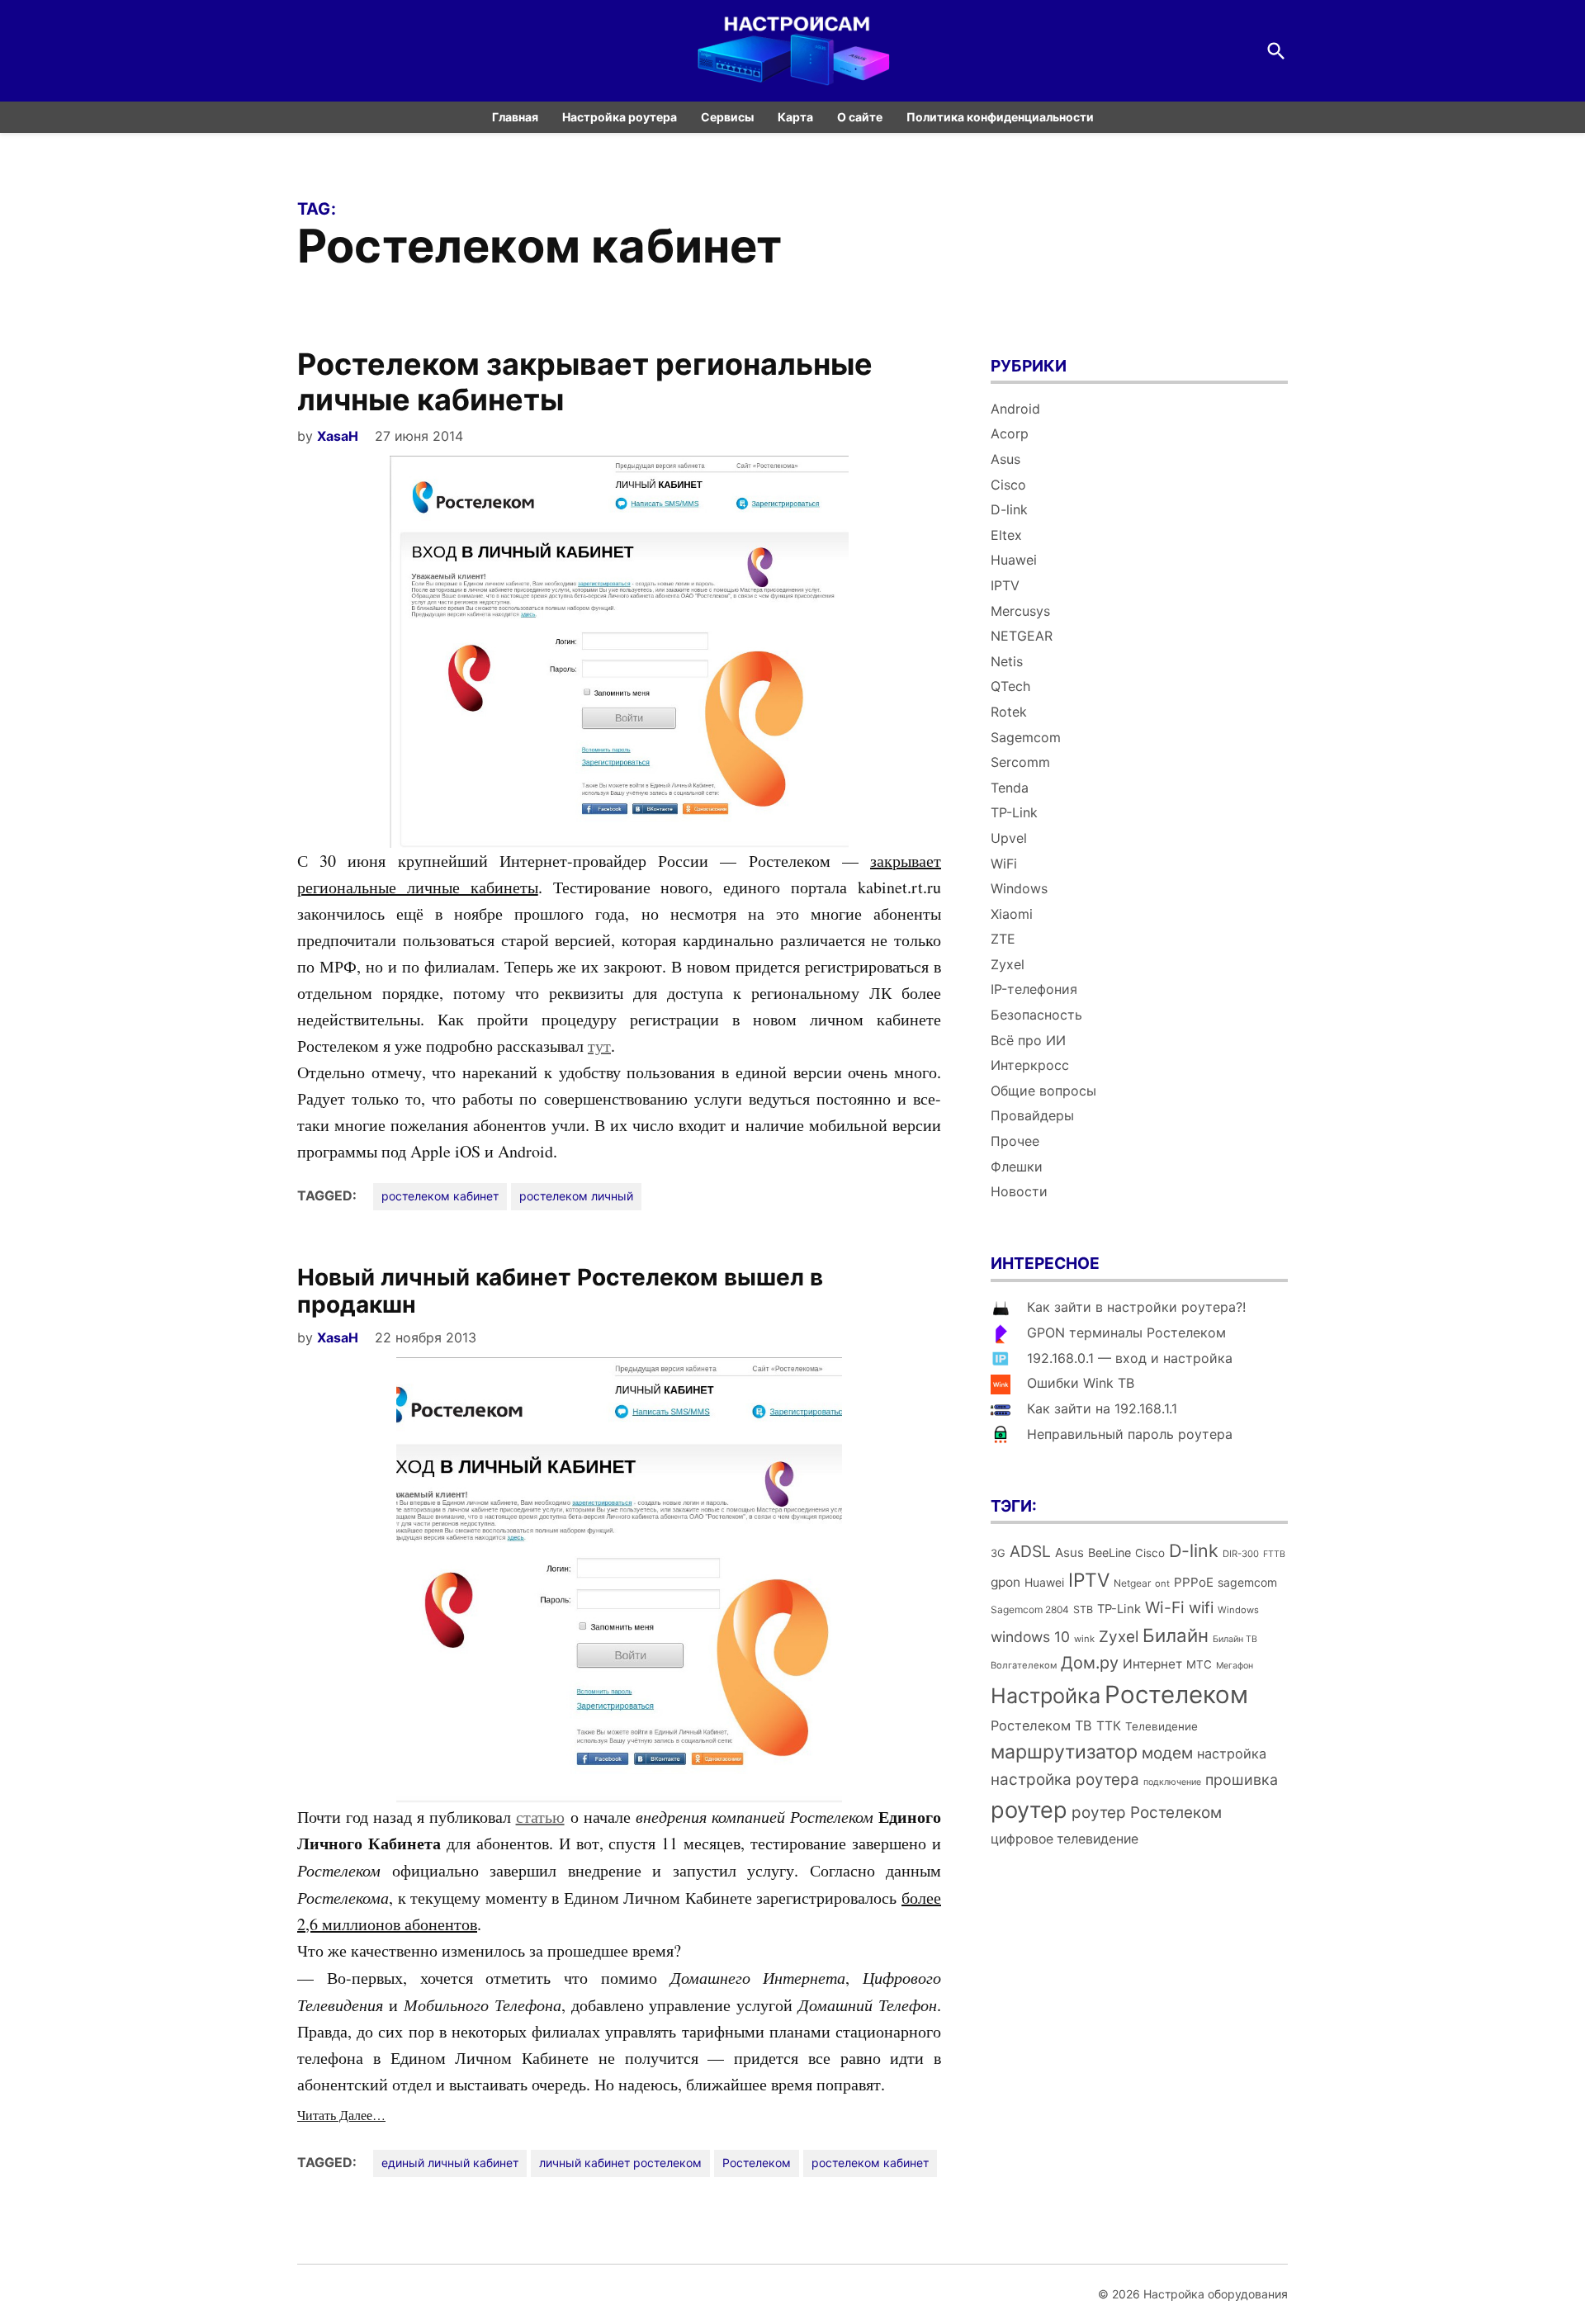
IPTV (1005, 585)
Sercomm (1020, 762)
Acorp (1010, 433)
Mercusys (1020, 611)
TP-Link (1014, 812)
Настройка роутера (620, 117)
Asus (1005, 459)
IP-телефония (1034, 989)
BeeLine (1109, 1552)
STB (1083, 1609)
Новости (1019, 1191)
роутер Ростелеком (1147, 1813)
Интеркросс (1030, 1065)
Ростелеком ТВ (1041, 1725)
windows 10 (1030, 1637)
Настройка (1046, 1696)
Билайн (1176, 1635)
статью (540, 1817)
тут (599, 1046)
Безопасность (1036, 1015)
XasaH (338, 436)
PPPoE (1194, 1582)
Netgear (1132, 1583)
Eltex (1006, 535)
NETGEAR (1022, 636)
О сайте (860, 117)
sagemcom (1247, 1582)
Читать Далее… (341, 2115)
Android (1015, 409)
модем (1167, 1753)
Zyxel (1008, 964)
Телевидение (1162, 1726)
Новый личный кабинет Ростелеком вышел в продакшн (560, 1291)
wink (1084, 1639)
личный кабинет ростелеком (620, 2163)
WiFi (1004, 864)
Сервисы (727, 117)
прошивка (1242, 1780)
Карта (795, 117)
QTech (1010, 686)
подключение (1172, 1782)
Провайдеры (1032, 1115)
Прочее (1015, 1141)
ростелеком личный (576, 1196)
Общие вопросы (1043, 1091)
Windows (1019, 888)
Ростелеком (757, 2163)
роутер (1029, 1810)
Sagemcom (1026, 737)
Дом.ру (1090, 1663)
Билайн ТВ (1235, 1639)
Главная (515, 117)
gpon (1005, 1582)
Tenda (1010, 788)
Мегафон (1235, 1666)
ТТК (1109, 1726)
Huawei (1014, 560)
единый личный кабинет (450, 2163)
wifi (1201, 1608)
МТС (1199, 1664)
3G (998, 1553)
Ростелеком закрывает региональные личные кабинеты (585, 382)
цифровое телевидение (1065, 1839)
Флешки (1017, 1167)
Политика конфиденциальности (1000, 117)
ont (1162, 1583)
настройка (1232, 1754)
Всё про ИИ (1028, 1040)
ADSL (1030, 1551)
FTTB (1274, 1554)
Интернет (1152, 1664)
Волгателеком (1024, 1665)
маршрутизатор (1064, 1752)
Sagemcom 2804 (1030, 1609)
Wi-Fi (1165, 1607)
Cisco (1008, 485)
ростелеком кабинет (440, 1196)
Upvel (1009, 838)
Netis (1007, 661)
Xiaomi (1012, 914)
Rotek (1009, 712)
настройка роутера (1065, 1780)
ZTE (1003, 939)
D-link (1009, 509)
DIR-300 (1241, 1554)
